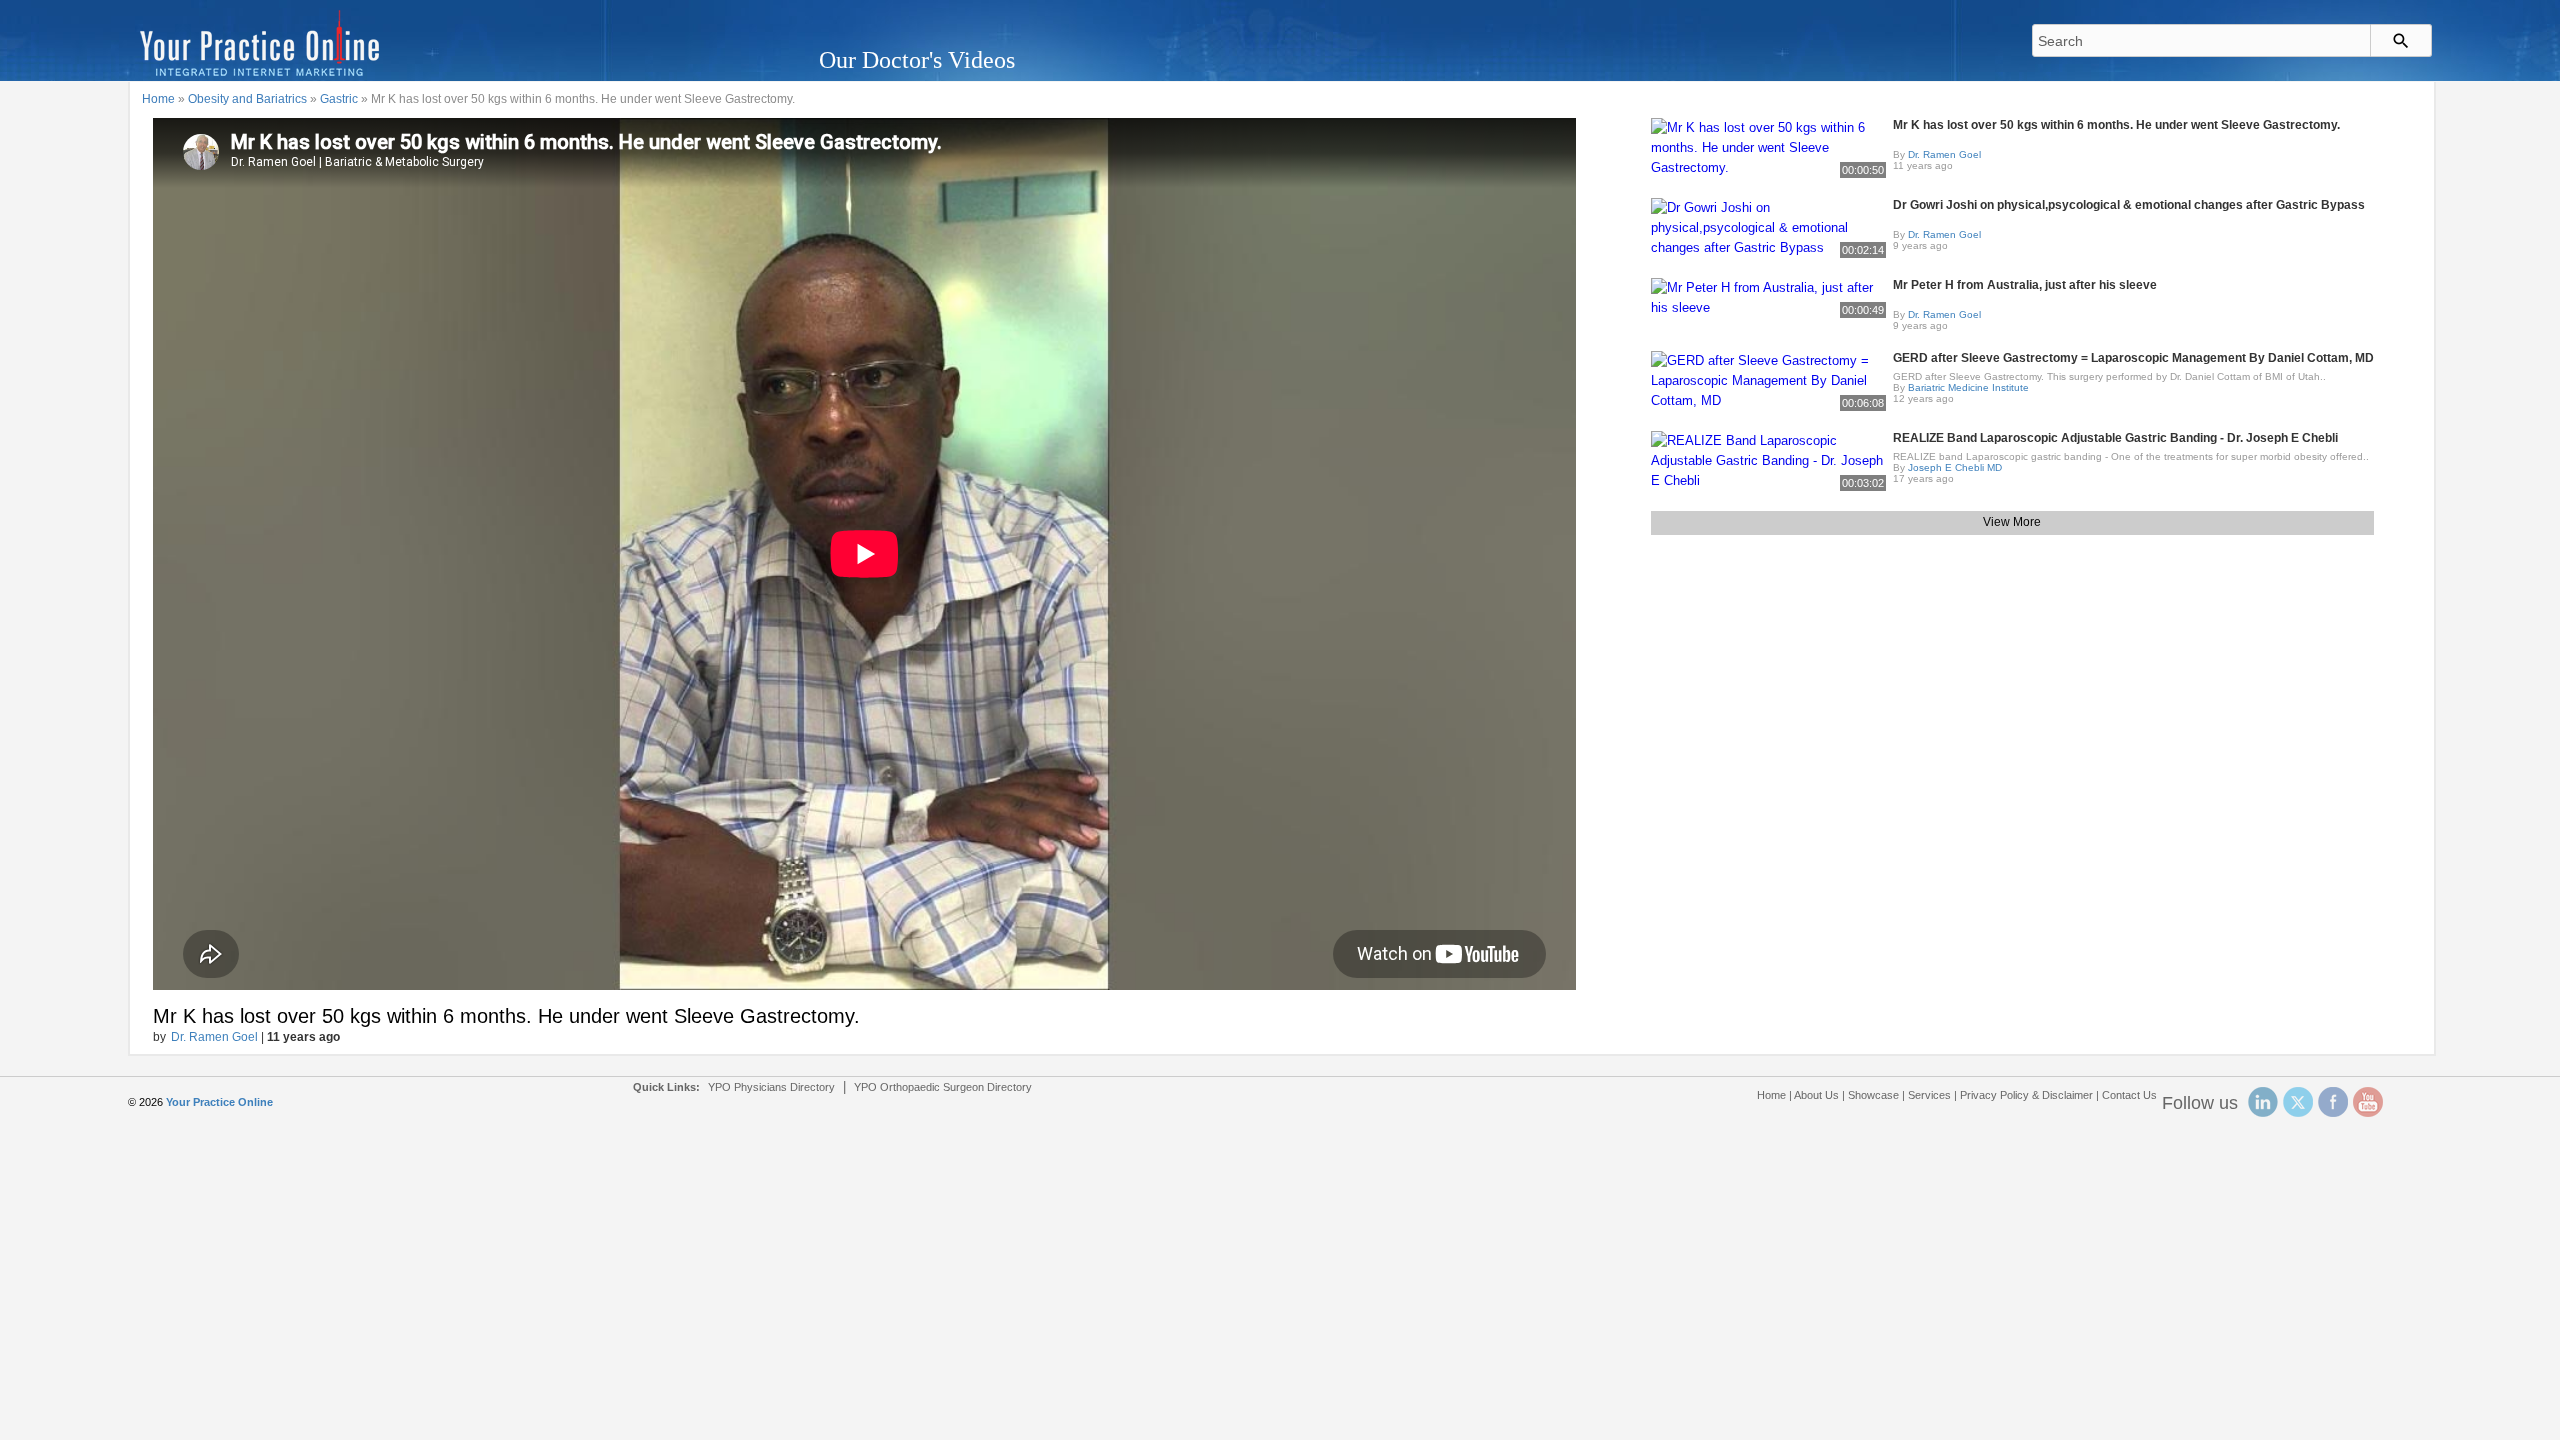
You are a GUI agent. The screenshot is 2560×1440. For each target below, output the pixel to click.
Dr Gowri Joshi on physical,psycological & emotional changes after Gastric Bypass (2129, 205)
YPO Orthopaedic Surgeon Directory (943, 1087)
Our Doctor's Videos (917, 60)
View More (2012, 522)
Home (158, 99)
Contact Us (2129, 1095)
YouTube (2368, 1102)
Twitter (2298, 1102)
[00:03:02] (1768, 459)
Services (1929, 1095)
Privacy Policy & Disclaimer (2026, 1095)
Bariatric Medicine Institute (1968, 387)
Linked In (2263, 1102)
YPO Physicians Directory (771, 1087)
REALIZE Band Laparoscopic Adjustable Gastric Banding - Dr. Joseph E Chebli (2115, 438)
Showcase (1873, 1095)
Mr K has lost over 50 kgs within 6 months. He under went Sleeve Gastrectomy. (2116, 125)
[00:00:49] (1768, 296)
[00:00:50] (1768, 146)
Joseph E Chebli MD (1955, 467)
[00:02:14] (1768, 226)
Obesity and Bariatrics (247, 99)
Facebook (2333, 1102)
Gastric (339, 99)
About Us (1816, 1095)
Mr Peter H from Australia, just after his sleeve (2025, 285)
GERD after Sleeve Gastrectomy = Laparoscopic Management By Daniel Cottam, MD (2133, 358)
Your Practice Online (219, 1102)
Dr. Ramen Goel (214, 1037)
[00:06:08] (1768, 379)
